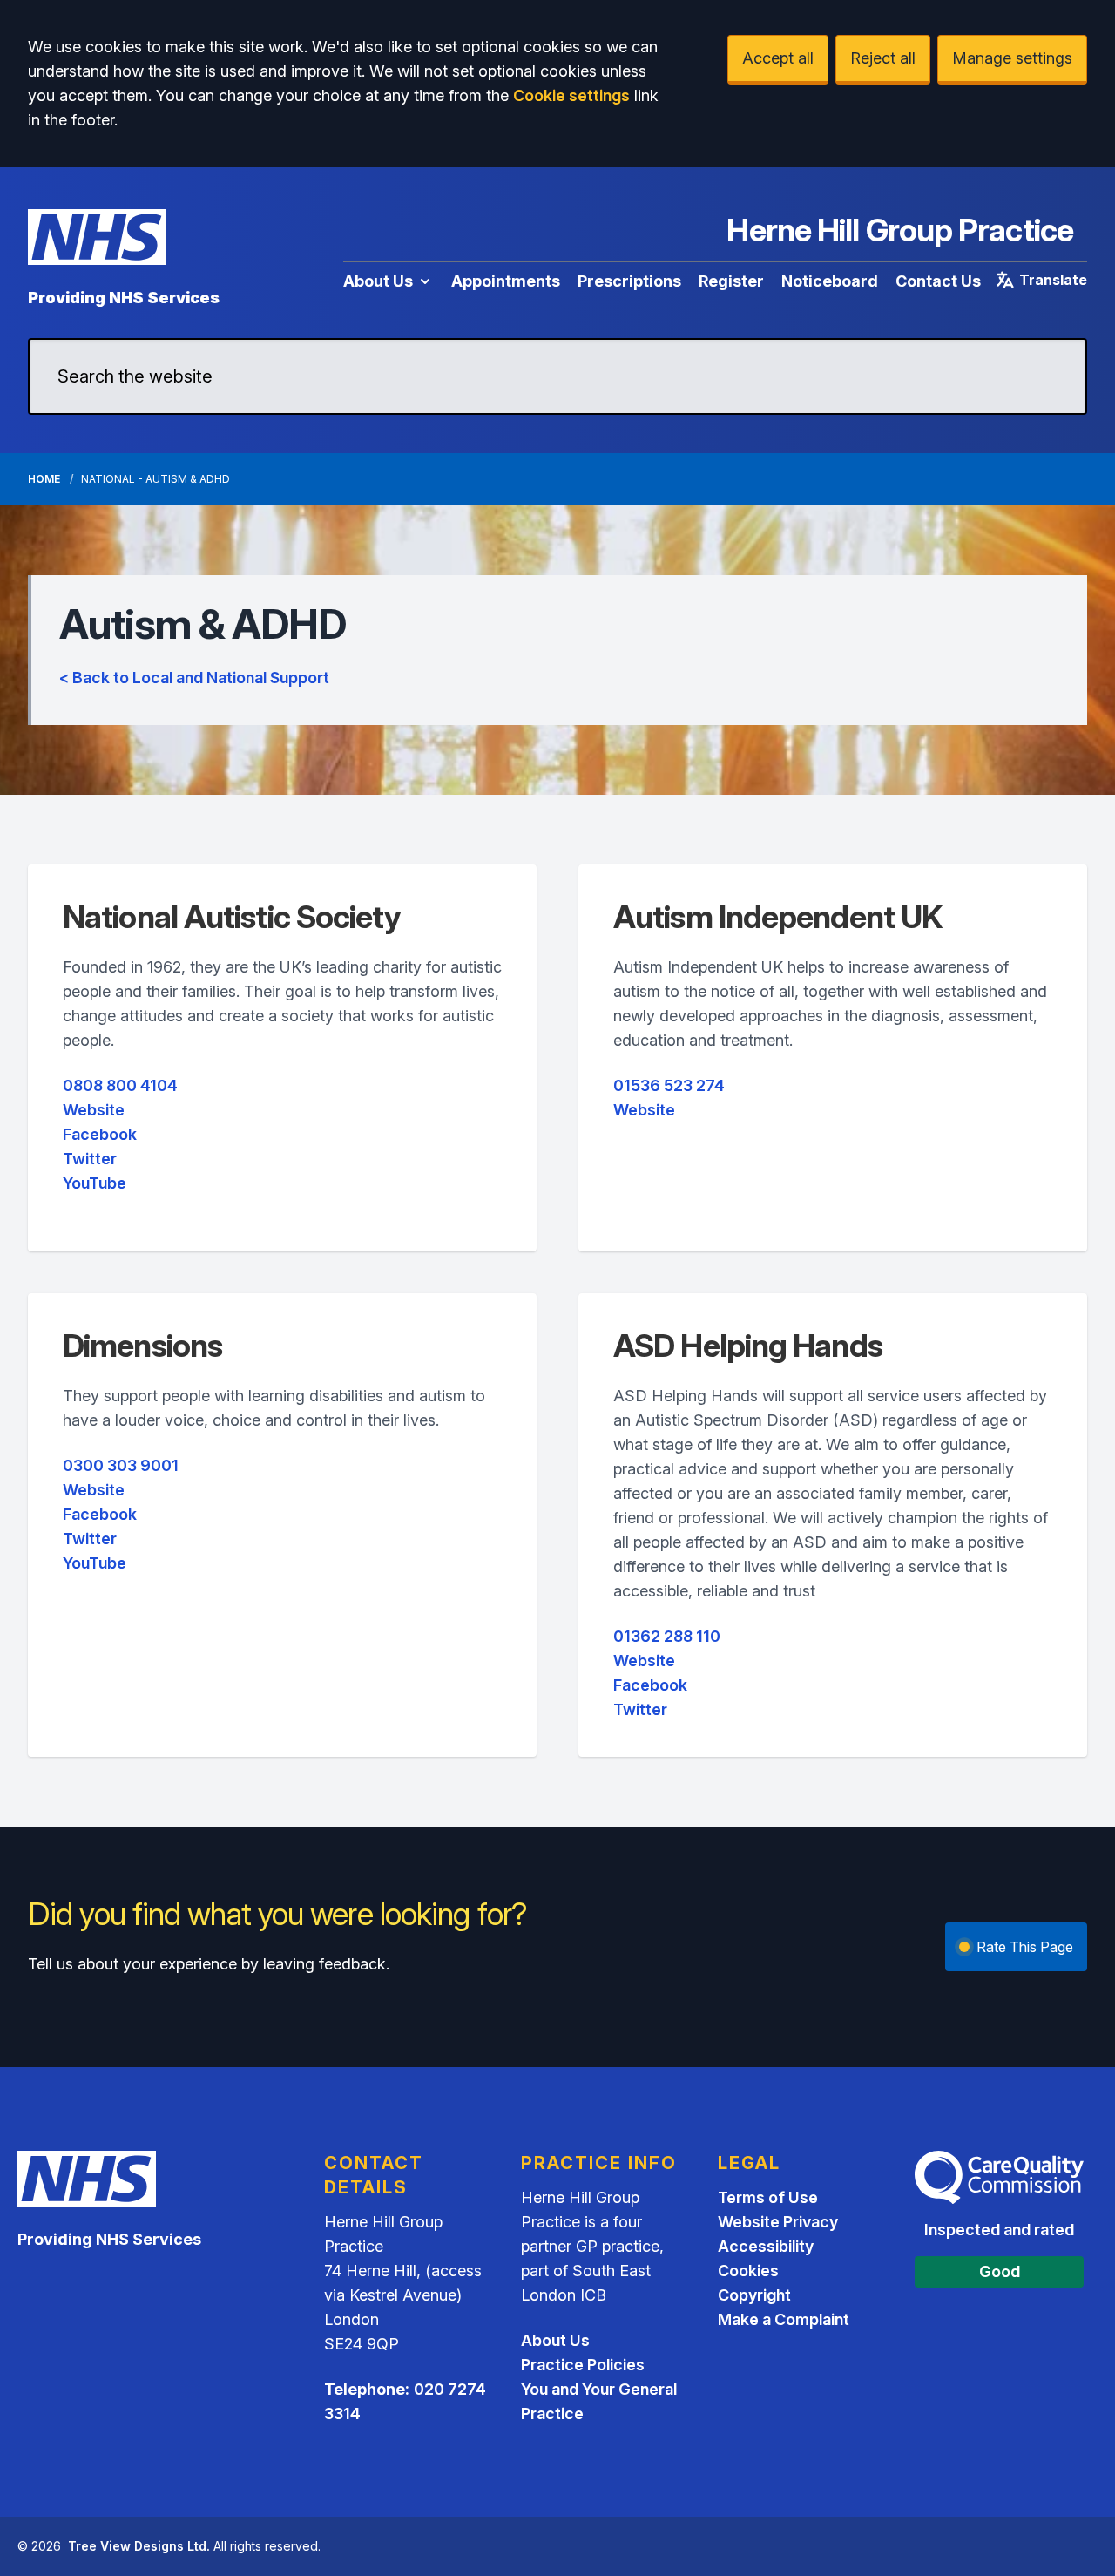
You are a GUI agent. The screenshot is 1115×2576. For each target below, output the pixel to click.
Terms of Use (768, 2197)
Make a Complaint (784, 2319)
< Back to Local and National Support (194, 678)
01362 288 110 (667, 1636)
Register (731, 281)
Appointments (506, 281)
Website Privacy (778, 2222)
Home (44, 479)
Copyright (754, 2295)
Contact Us (938, 281)
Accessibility (766, 2246)
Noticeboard (830, 281)
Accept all (778, 58)
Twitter (90, 1159)
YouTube (95, 1183)
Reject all (883, 58)
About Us (378, 281)
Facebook (100, 1134)
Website (94, 1110)
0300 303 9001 (121, 1465)
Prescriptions (629, 281)
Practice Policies (583, 2365)
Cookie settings (571, 95)
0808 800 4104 (120, 1085)
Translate (1053, 280)
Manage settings (1012, 58)
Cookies (748, 2271)
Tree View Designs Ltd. (139, 2546)
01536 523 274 (669, 1085)
